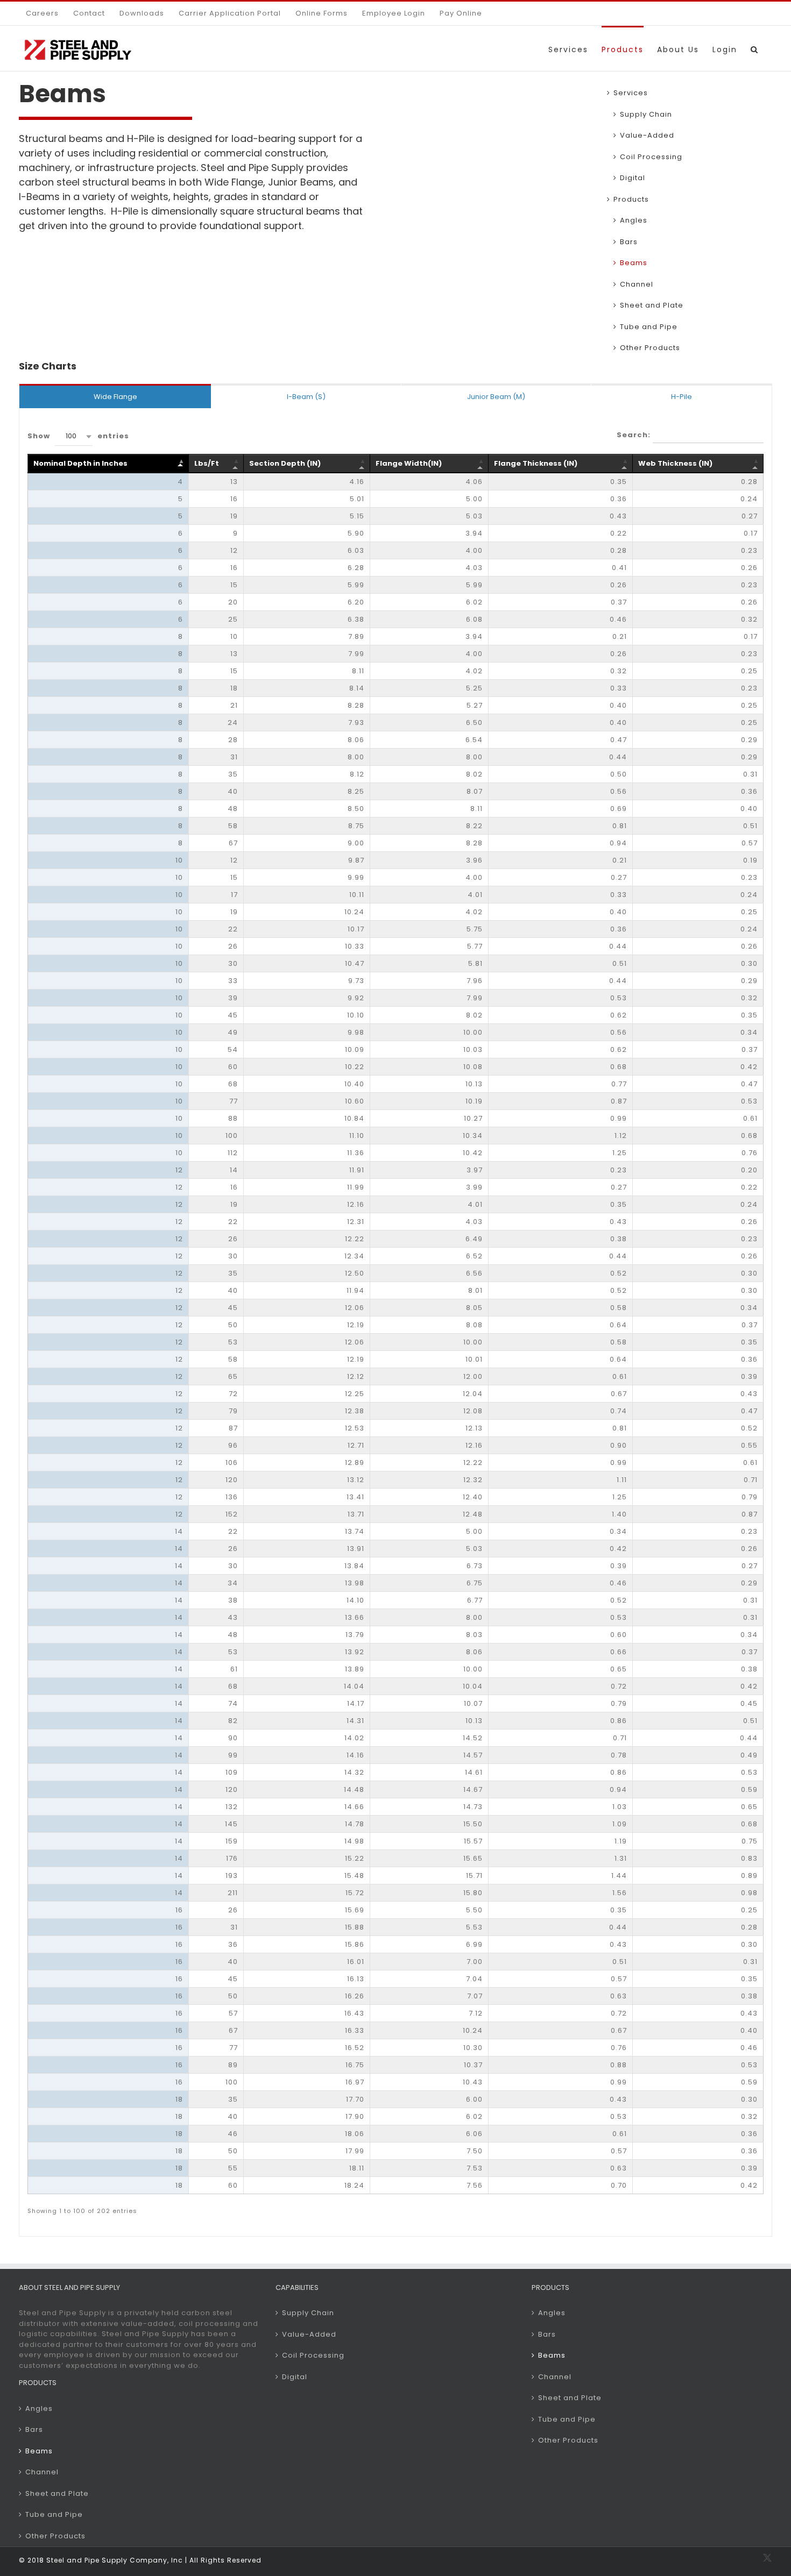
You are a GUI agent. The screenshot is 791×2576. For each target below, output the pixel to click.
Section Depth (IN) (285, 463)
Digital (633, 178)
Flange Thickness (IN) (536, 463)
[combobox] (74, 436)
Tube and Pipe (649, 327)
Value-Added (647, 135)
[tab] (115, 396)
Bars (629, 242)
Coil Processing (651, 157)
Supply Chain (646, 114)
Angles (634, 220)
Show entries (78, 436)
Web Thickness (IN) (675, 463)
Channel (637, 284)
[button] (755, 48)
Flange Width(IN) (409, 463)
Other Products (55, 2536)
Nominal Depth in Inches (80, 463)
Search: (635, 434)
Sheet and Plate (652, 305)
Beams (634, 263)
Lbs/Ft (207, 463)
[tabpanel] (395, 1322)
